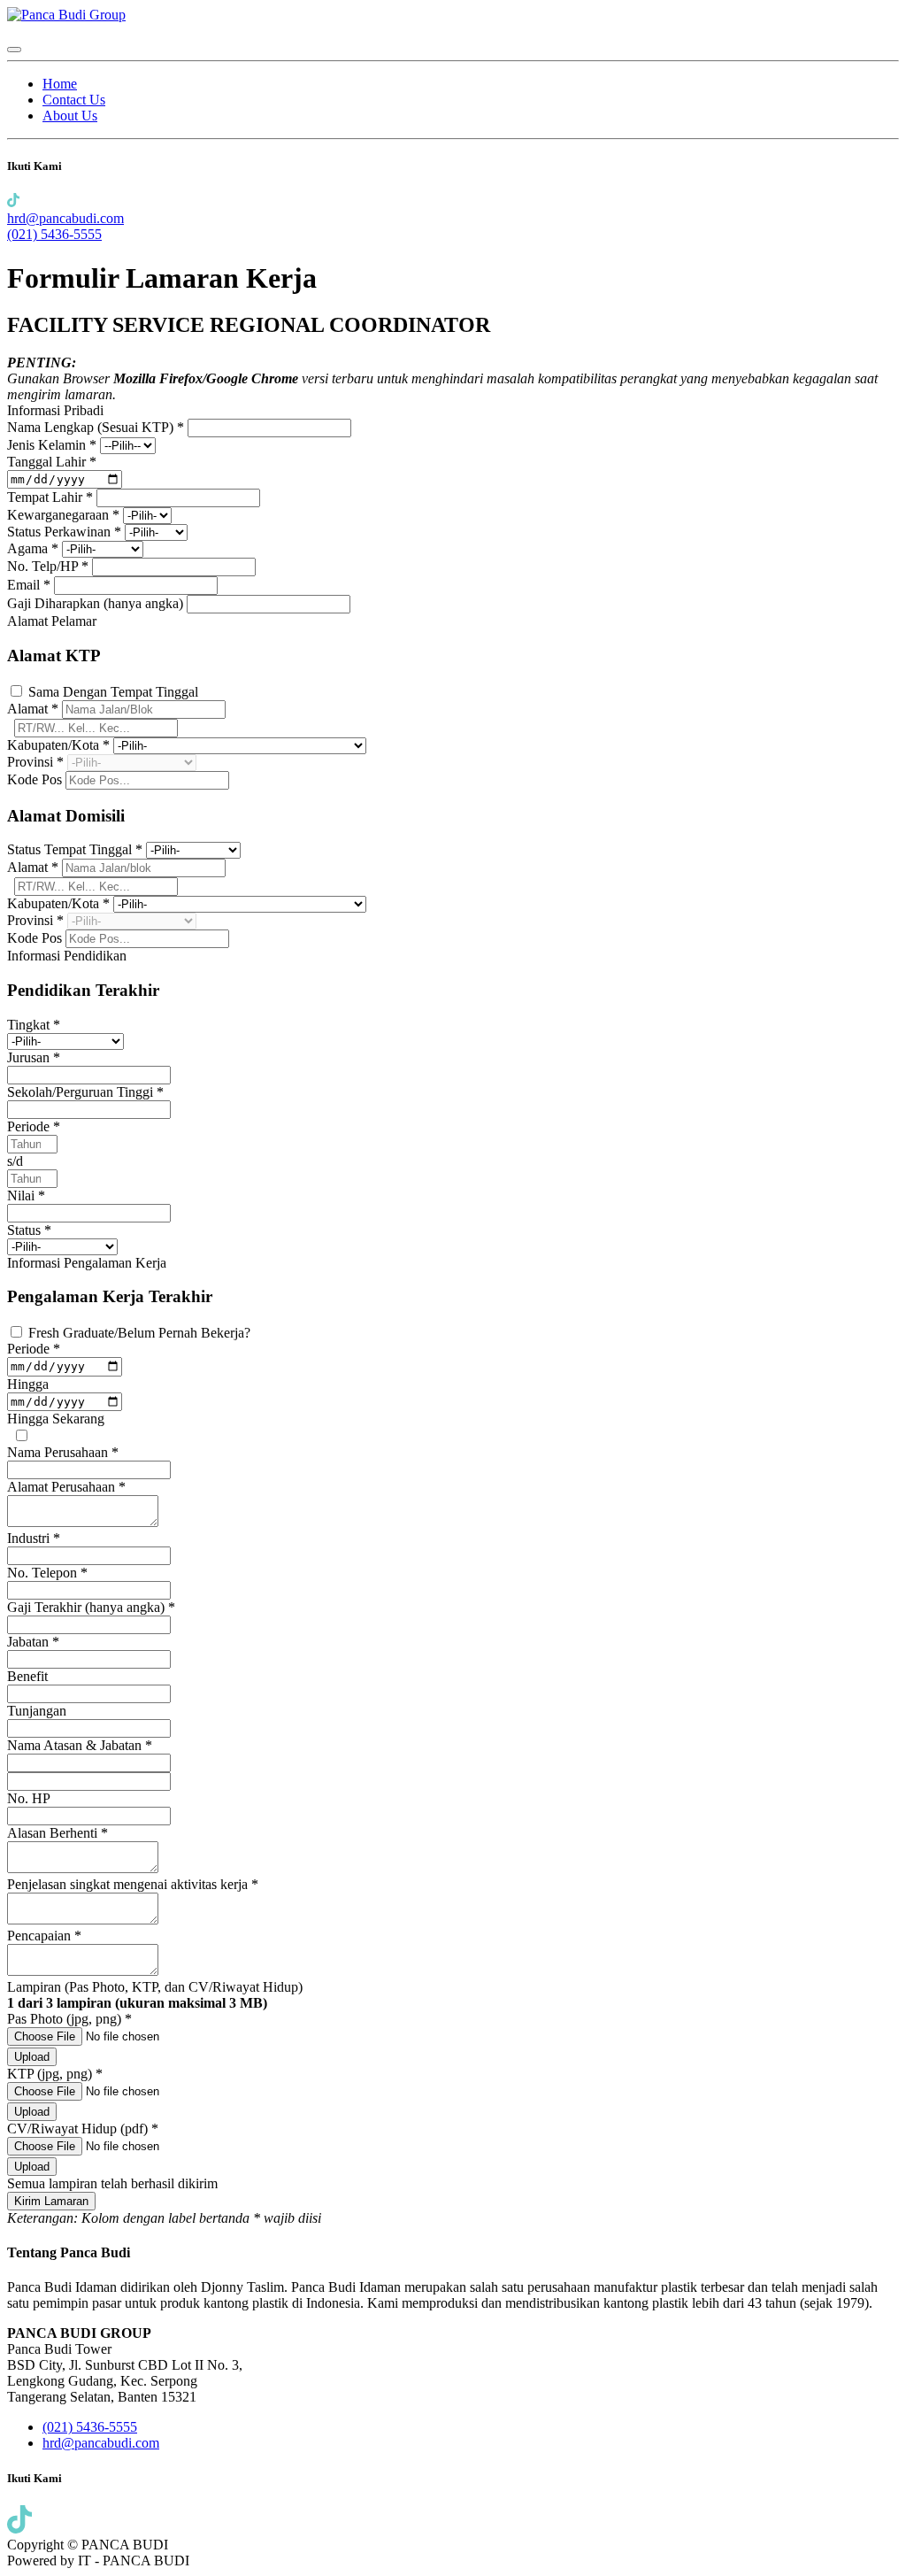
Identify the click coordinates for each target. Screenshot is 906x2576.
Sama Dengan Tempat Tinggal (113, 692)
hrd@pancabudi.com (65, 218)
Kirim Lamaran (51, 2201)
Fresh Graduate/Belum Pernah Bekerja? (139, 1333)
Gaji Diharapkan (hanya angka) (97, 603)
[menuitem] (60, 84)
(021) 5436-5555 (54, 234)
